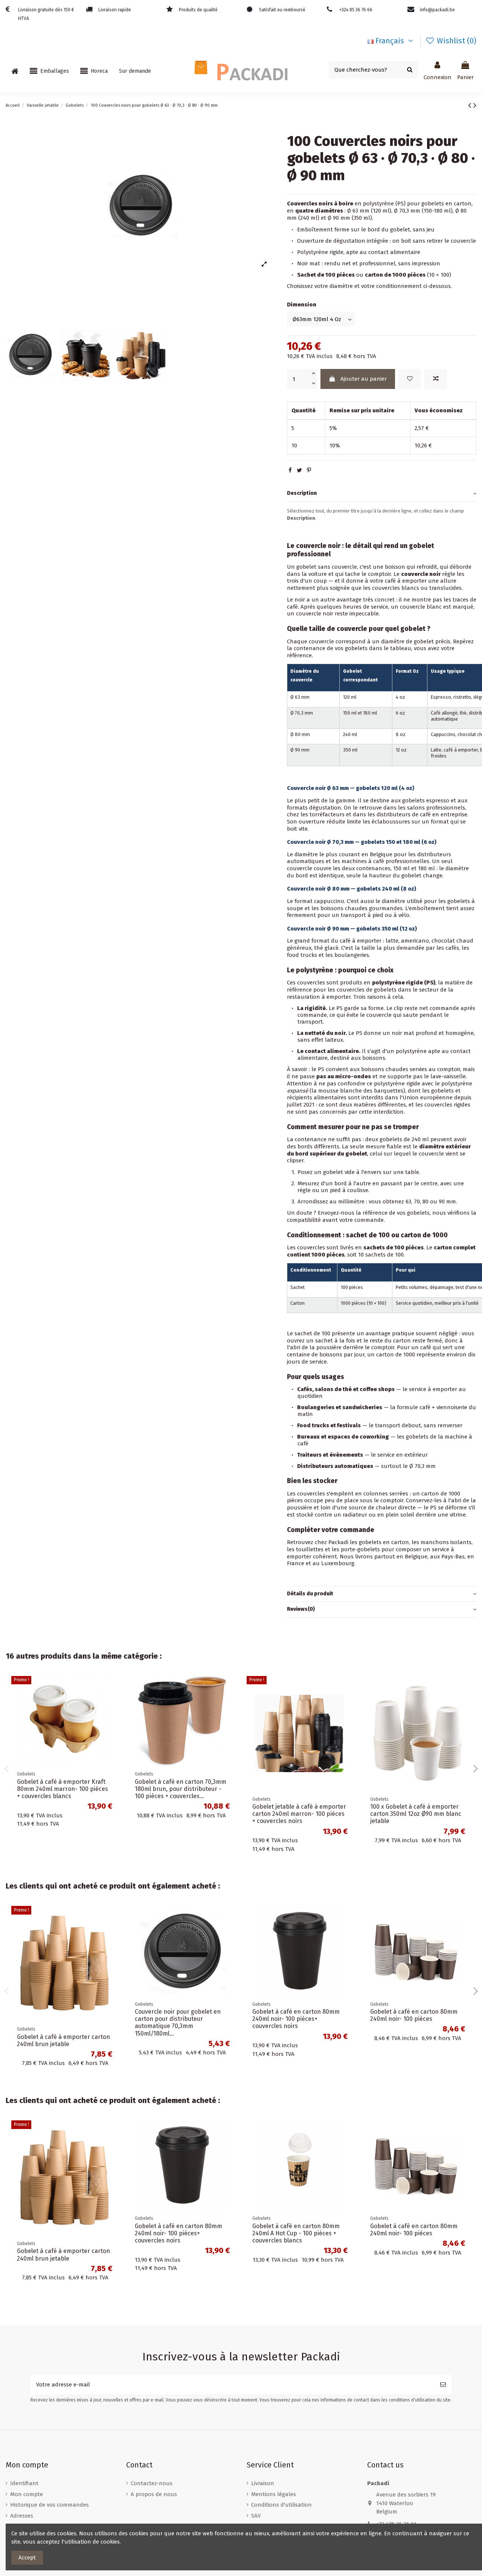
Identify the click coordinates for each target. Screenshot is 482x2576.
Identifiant (24, 2483)
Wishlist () (456, 41)
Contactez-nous (152, 2483)
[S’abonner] (443, 2385)
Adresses (22, 2516)
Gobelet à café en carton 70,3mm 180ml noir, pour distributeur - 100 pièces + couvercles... (418, 1789)
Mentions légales (274, 2494)
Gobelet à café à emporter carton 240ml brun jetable (63, 2255)
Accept (27, 2558)
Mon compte (27, 2494)
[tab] (382, 494)
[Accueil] (15, 71)
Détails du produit (310, 1594)
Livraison (263, 2483)
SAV (256, 2516)
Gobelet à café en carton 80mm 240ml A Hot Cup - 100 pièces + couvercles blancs (414, 2019)
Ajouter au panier (364, 379)
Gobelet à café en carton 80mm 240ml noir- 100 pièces (296, 2015)
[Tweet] (299, 470)
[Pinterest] (309, 470)
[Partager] (290, 470)
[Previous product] (471, 105)
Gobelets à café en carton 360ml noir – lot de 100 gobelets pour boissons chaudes (62, 1814)
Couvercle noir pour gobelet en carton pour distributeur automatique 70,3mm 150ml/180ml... (60, 2023)
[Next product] (475, 105)
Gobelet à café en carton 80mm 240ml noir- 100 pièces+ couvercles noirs (178, 2019)
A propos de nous (154, 2494)
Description (302, 493)
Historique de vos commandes (50, 2505)
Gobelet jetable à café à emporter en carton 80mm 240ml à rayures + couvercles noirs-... (182, 1789)
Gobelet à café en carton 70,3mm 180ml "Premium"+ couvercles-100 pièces (299, 1789)
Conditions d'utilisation (281, 2505)
